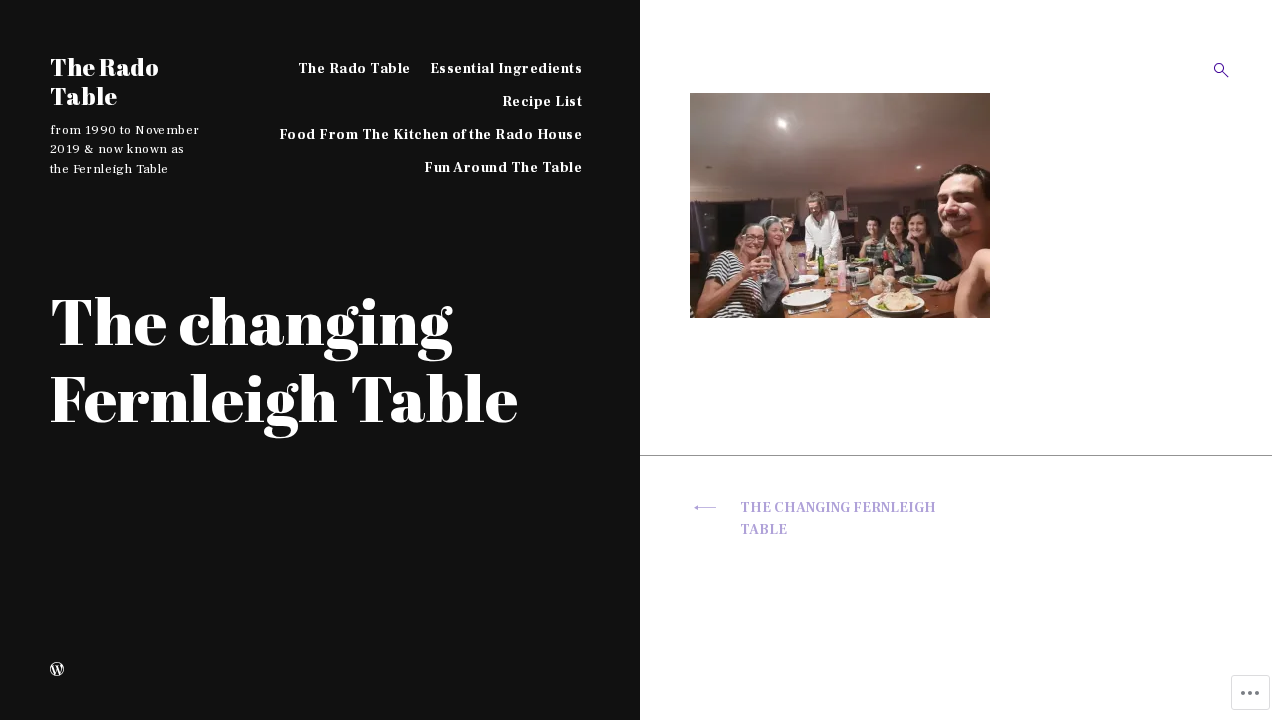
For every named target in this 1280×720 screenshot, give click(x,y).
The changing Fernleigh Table (838, 519)
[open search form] (1215, 70)
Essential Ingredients (506, 69)
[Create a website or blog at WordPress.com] (57, 671)
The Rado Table (104, 81)
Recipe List (542, 102)
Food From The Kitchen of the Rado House (431, 135)
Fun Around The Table (503, 168)
